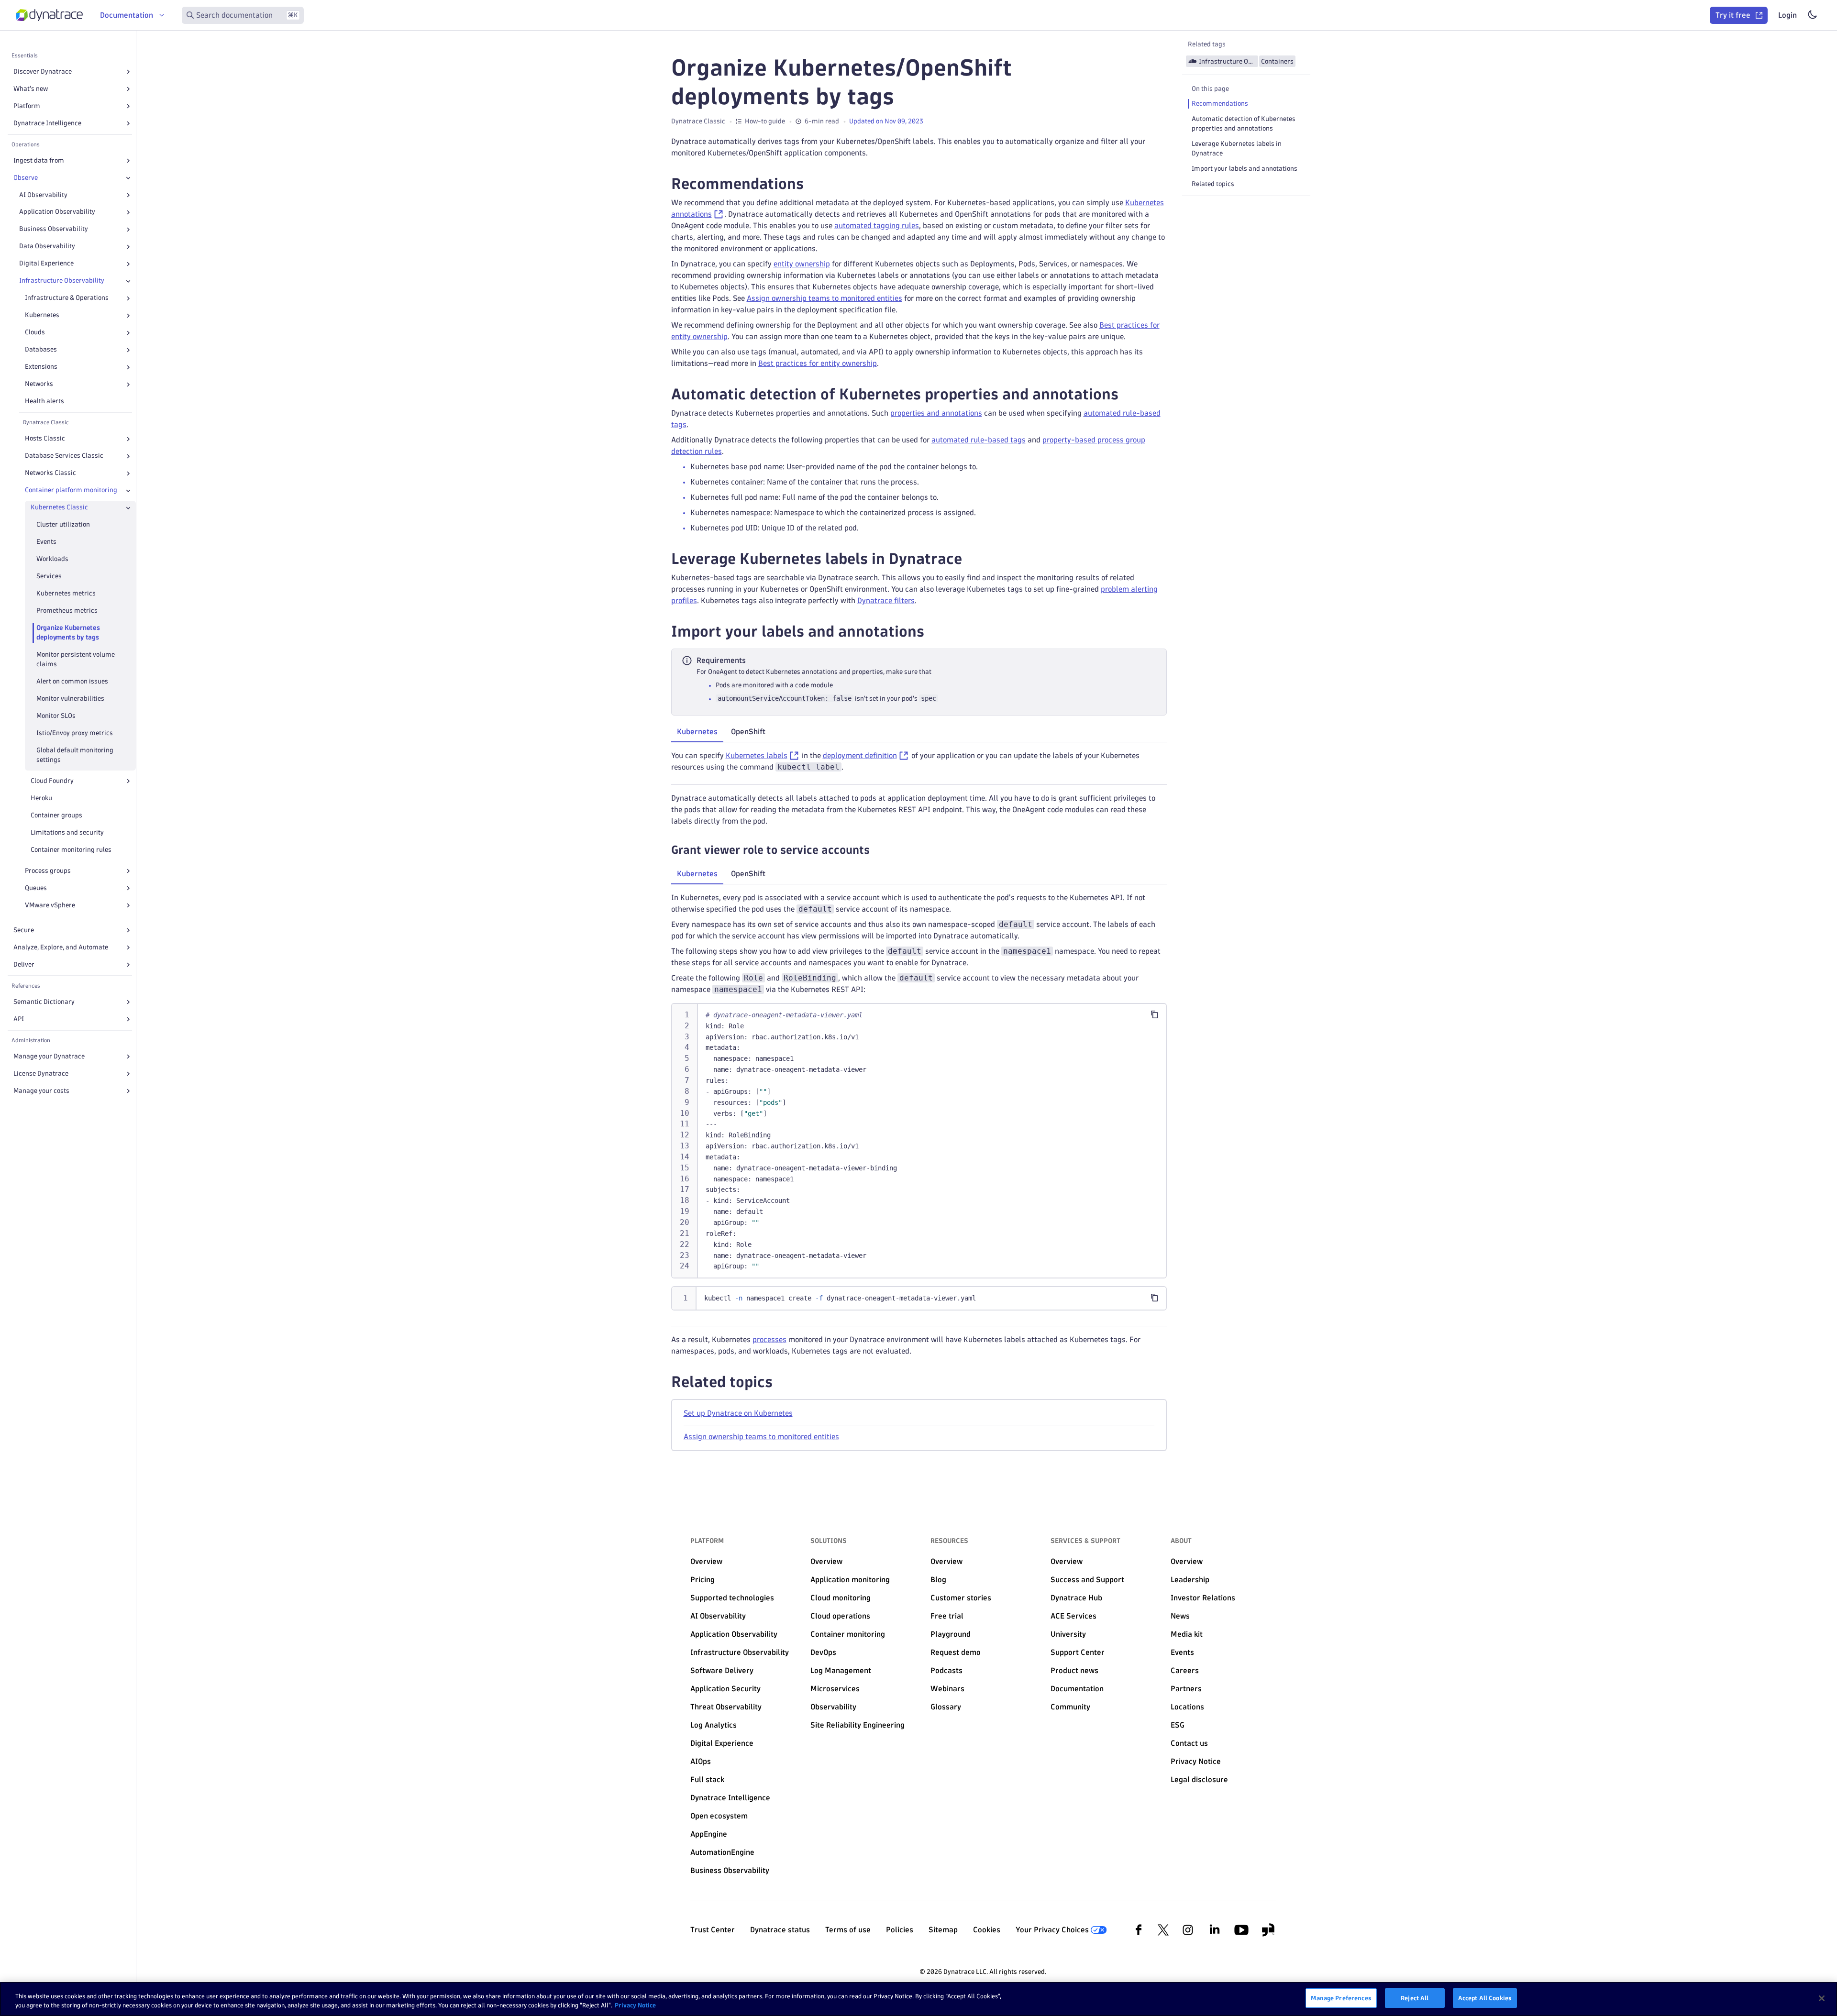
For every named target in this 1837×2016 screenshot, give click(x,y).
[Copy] (1154, 1014)
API (19, 1019)
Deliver (24, 964)
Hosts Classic (45, 439)
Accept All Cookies (1485, 1998)
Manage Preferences (1341, 1998)
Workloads (52, 559)
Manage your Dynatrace (49, 1056)
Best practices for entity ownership (818, 363)
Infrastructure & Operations (67, 298)
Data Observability (47, 247)
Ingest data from (39, 160)
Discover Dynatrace (43, 72)
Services (49, 577)
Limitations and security (67, 832)
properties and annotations (936, 413)
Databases (41, 350)
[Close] (128, 178)
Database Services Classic (64, 456)
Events (46, 542)
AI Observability (43, 195)
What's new (31, 89)
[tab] (697, 732)
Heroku (41, 798)
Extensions (41, 367)
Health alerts (44, 402)
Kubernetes (42, 315)
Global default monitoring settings (75, 755)
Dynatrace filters (886, 600)
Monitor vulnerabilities (70, 699)
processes (769, 1339)
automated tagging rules (877, 226)
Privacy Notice (635, 2005)
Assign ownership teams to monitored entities (824, 298)
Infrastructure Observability (62, 281)
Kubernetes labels (757, 755)
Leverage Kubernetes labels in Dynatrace (1237, 149)
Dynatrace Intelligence (47, 123)
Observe (26, 178)
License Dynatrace (41, 1074)
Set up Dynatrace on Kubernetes (738, 1413)
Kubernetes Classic (59, 508)
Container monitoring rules (71, 850)
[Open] (128, 72)
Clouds (35, 333)
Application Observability (57, 212)
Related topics (1213, 184)
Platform (27, 106)
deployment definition (860, 755)
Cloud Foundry (52, 781)
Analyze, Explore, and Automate (61, 947)
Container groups (56, 815)
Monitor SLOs (56, 716)
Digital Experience (46, 264)
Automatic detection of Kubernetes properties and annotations (1244, 124)
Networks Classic (50, 473)
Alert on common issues (72, 681)
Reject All (1415, 1998)
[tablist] (919, 733)
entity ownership (802, 264)
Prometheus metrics (67, 611)
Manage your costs (41, 1091)
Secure (24, 930)
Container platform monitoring (71, 490)
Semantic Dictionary (44, 1002)
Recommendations (1220, 104)
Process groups (48, 871)
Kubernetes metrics (66, 594)
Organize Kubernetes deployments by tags (68, 633)
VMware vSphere (50, 905)
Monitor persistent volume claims (76, 659)
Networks (39, 384)
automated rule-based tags (979, 440)
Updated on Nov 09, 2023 (886, 121)
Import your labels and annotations (1245, 169)
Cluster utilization (63, 525)
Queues (36, 888)
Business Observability (54, 229)
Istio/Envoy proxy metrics (75, 733)
